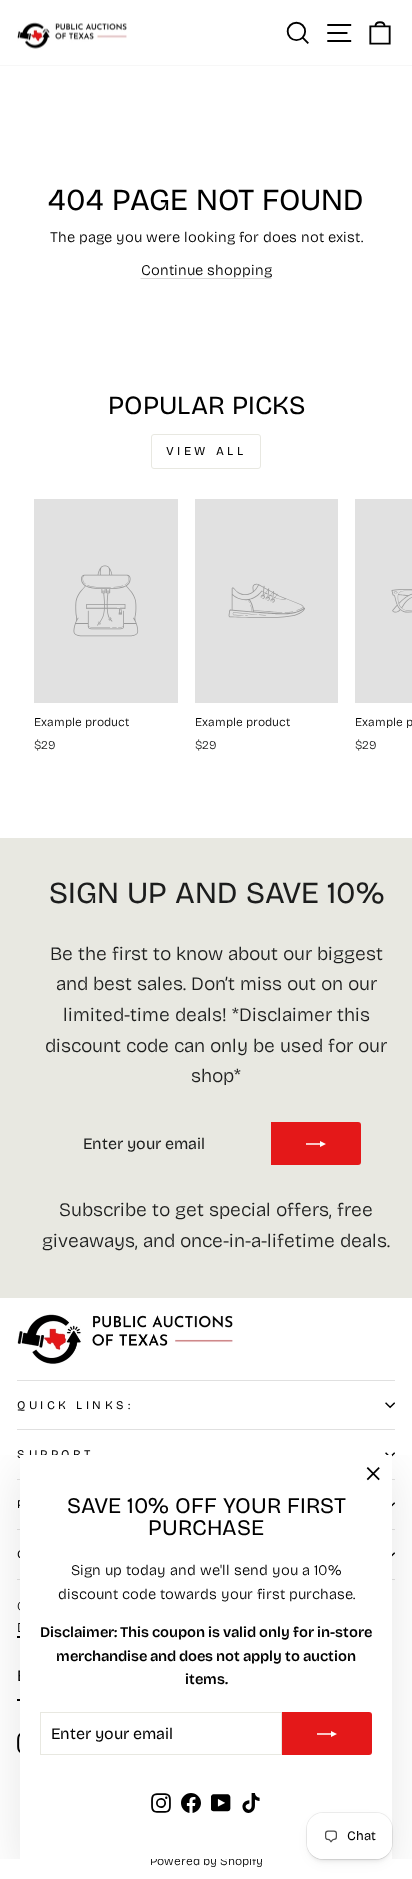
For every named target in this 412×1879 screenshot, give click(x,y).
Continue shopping (206, 270)
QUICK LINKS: (75, 1405)
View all (206, 451)
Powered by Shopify (206, 1861)
